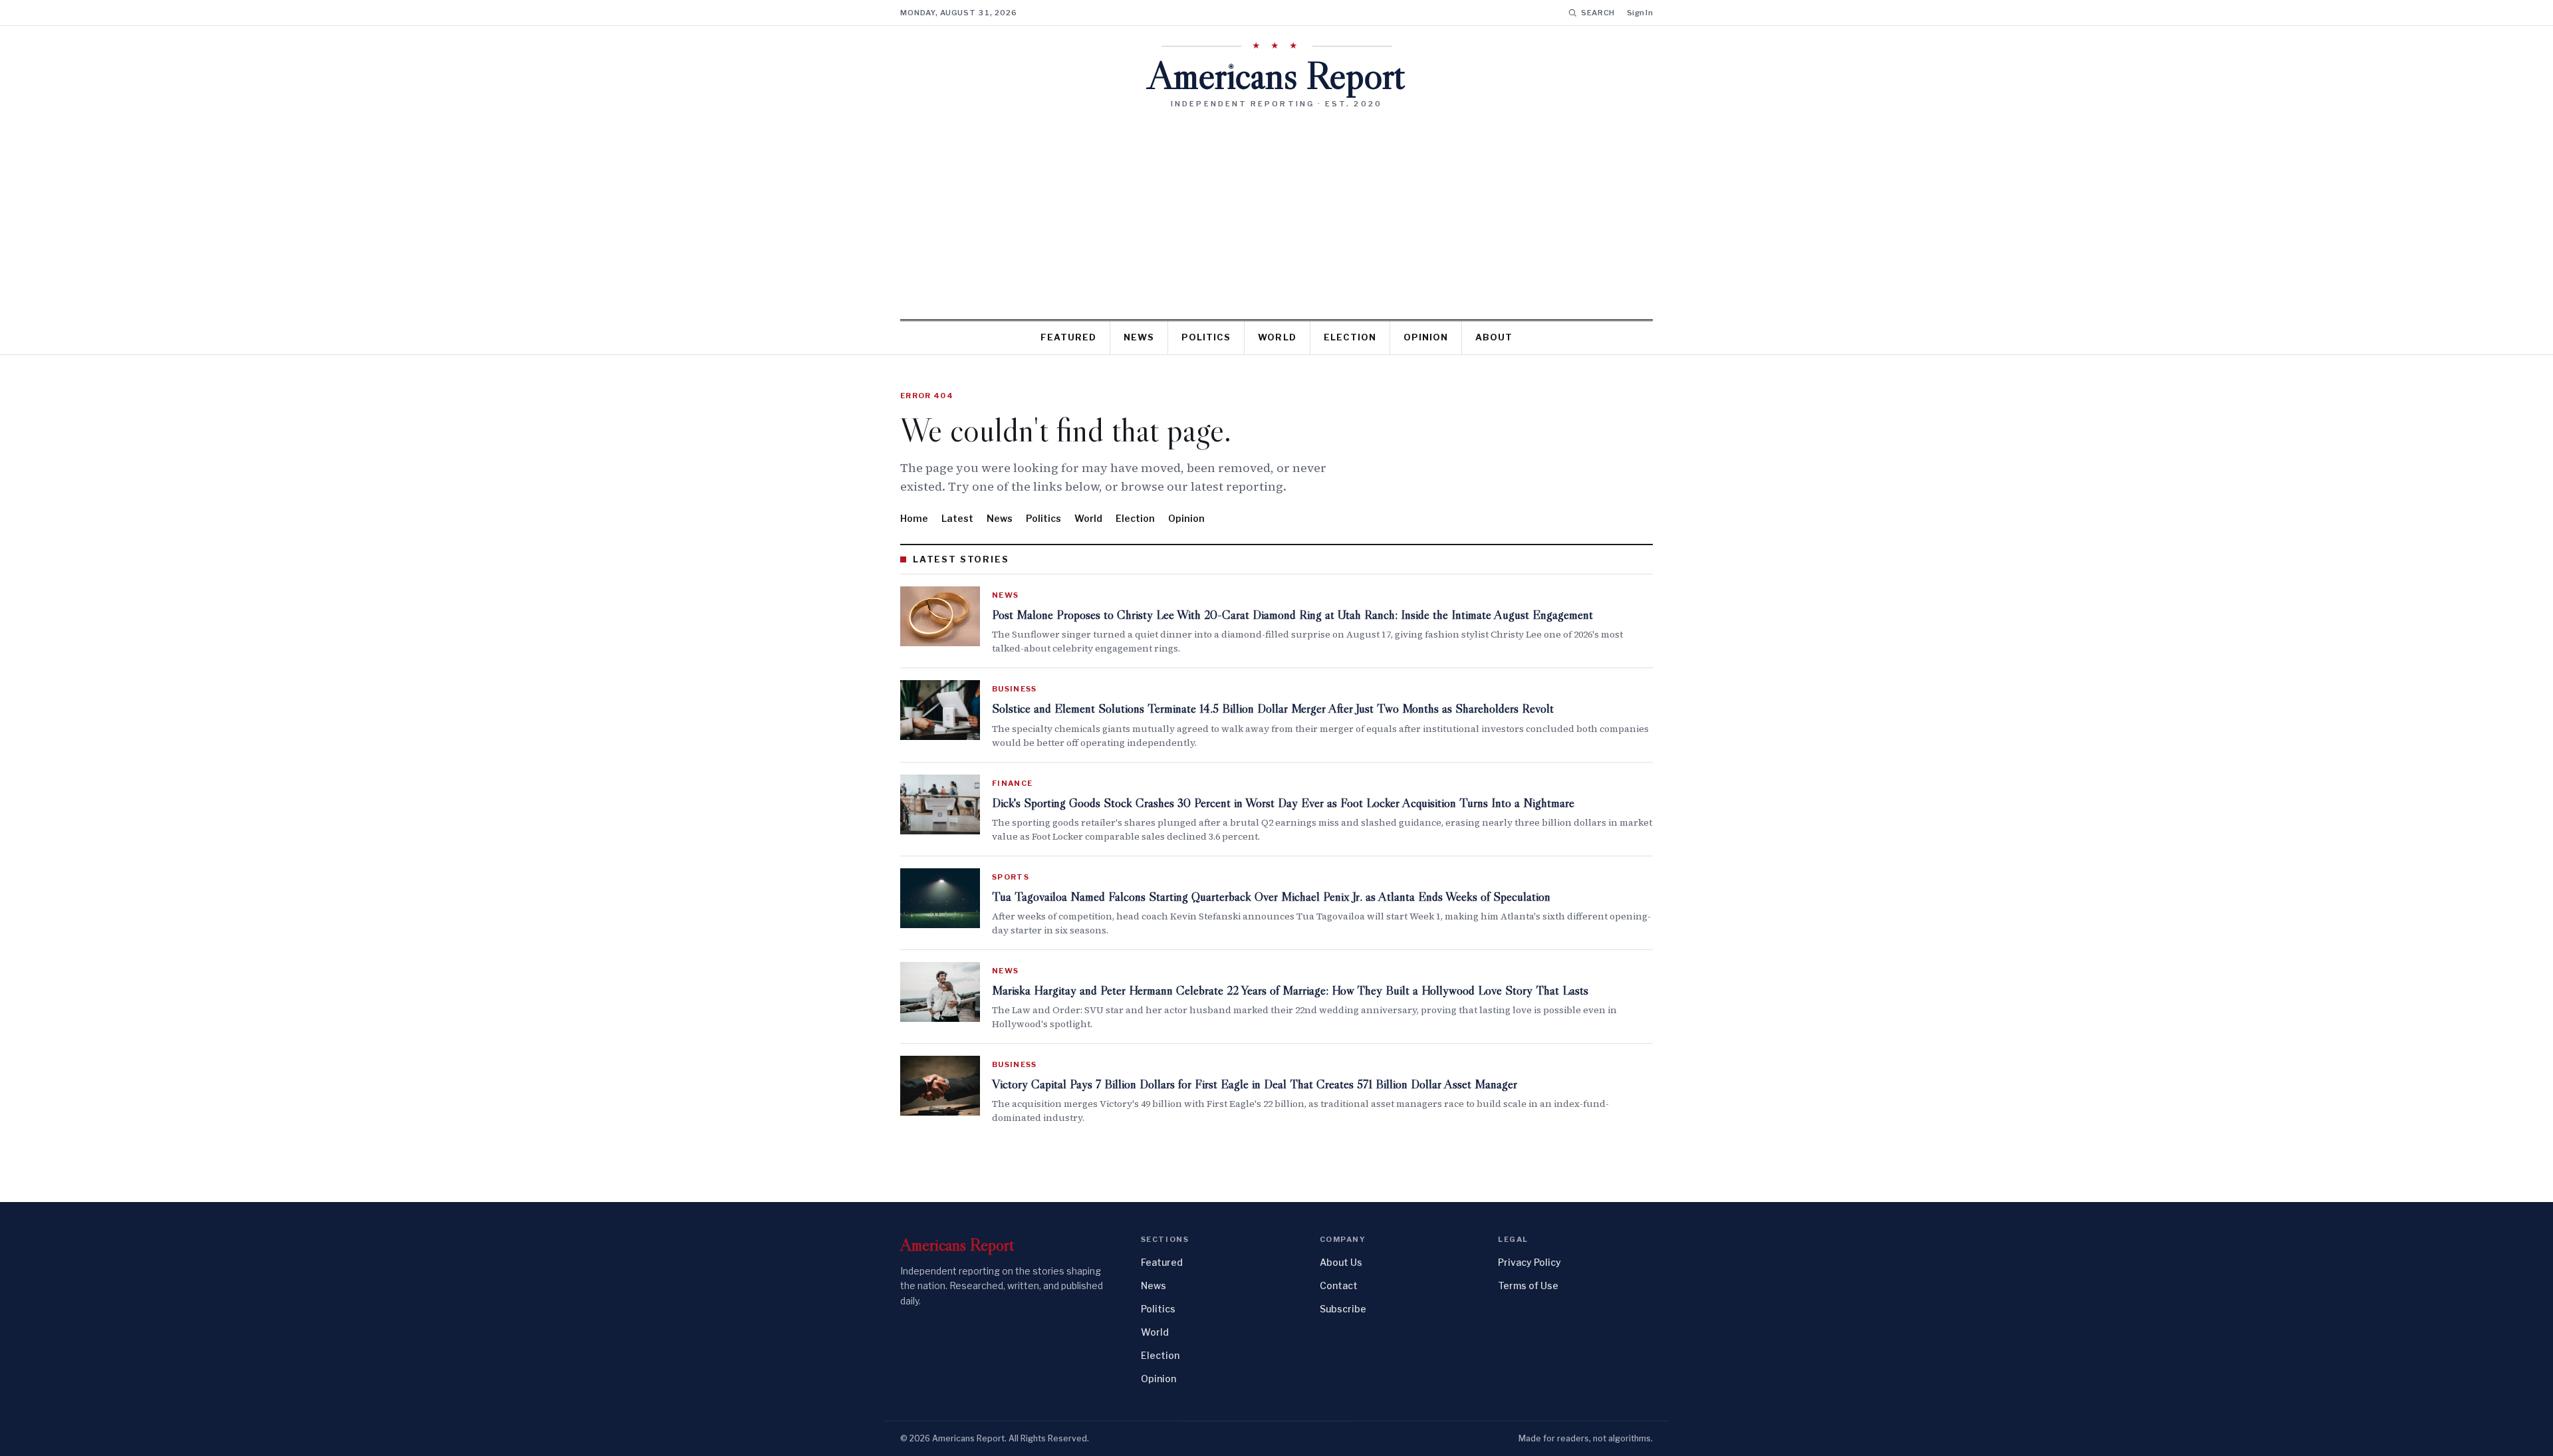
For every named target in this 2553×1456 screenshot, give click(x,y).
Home (914, 518)
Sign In (1640, 13)
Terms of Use (1528, 1285)
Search (1598, 13)
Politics (1206, 337)
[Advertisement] (1276, 209)
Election (1350, 337)
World (1277, 337)
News (1139, 337)
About (1494, 337)
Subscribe (1343, 1309)
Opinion (1426, 337)
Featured (1068, 337)
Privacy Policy (1529, 1262)
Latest (957, 518)
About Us (1341, 1262)
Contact (1339, 1285)
